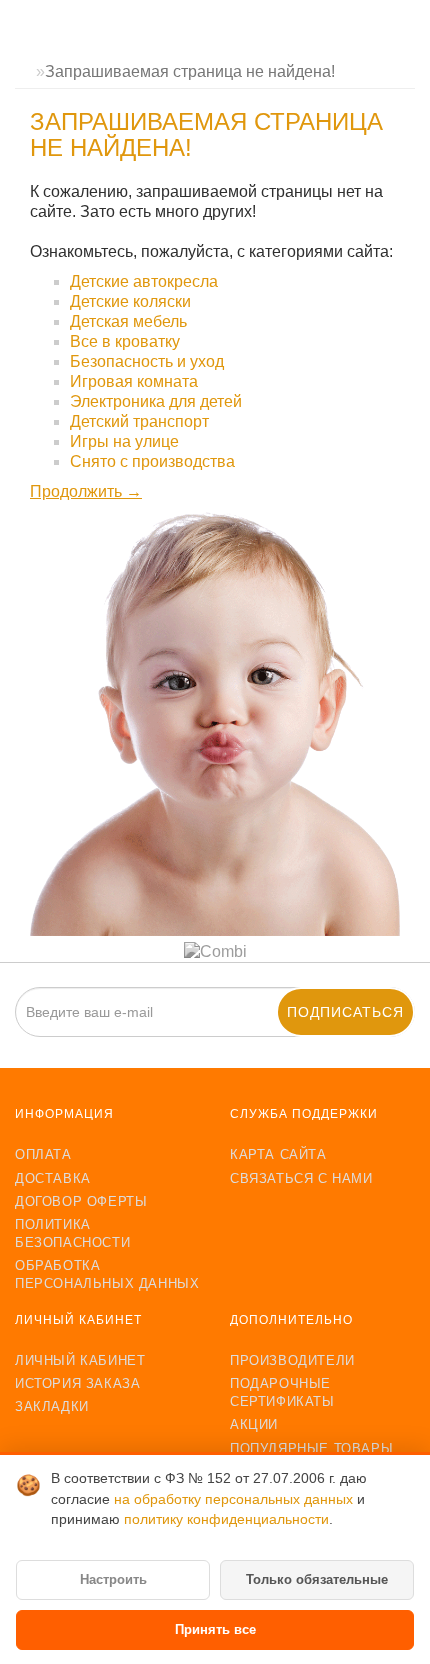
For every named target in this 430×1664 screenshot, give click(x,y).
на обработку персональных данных (235, 1499)
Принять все (215, 1629)
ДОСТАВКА (53, 1178)
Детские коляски (130, 301)
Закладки (52, 1406)
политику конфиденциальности (226, 1519)
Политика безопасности (72, 1233)
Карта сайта (278, 1154)
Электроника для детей (156, 401)
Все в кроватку (125, 341)
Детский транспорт (139, 421)
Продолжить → (86, 491)
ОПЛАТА (43, 1154)
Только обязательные (317, 1579)
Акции (254, 1424)
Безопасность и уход (147, 361)
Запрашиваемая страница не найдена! (190, 71)
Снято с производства (152, 461)
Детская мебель (128, 321)
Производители (292, 1360)
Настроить (113, 1579)
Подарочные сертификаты (282, 1392)
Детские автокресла (144, 281)
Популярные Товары (311, 1448)
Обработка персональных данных (107, 1274)
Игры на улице (124, 441)
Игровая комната (134, 381)
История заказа (77, 1383)
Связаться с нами (301, 1178)
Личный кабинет (80, 1360)
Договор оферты (81, 1201)
